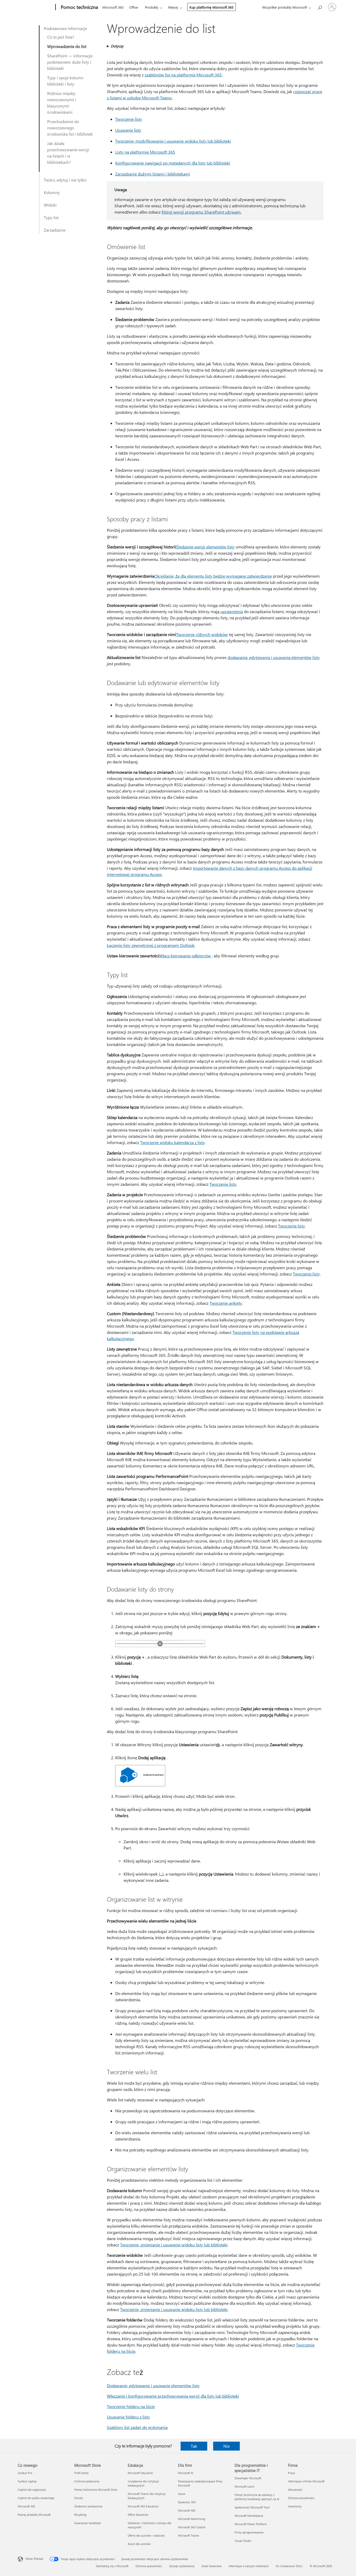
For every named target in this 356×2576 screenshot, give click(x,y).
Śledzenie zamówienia (88, 2506)
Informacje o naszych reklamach (249, 2566)
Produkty (152, 7)
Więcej (173, 7)
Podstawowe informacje (65, 28)
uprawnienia (232, 611)
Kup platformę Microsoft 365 (211, 7)
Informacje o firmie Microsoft (306, 2481)
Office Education (138, 2515)
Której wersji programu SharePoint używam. (201, 212)
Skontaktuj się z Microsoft (112, 2566)
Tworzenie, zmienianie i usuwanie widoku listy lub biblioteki (174, 2245)
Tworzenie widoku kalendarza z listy (173, 1142)
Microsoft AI (186, 2473)
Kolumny (52, 192)
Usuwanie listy (128, 130)
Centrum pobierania (87, 2481)
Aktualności (295, 2490)
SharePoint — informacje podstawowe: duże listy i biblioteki (70, 62)
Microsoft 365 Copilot (192, 2527)
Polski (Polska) (34, 2559)
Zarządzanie (55, 230)
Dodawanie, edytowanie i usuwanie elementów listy (153, 2385)
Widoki (50, 205)
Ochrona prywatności (301, 2498)
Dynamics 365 (187, 2502)
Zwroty (79, 2498)
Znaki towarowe (211, 2566)
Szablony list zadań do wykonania (137, 2427)
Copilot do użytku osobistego (36, 2498)
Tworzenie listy (129, 119)
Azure (182, 2494)
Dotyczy (117, 46)
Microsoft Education (140, 2473)
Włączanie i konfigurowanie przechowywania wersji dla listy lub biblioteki (173, 2396)
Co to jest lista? (61, 37)
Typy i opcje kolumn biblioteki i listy (65, 81)
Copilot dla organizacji (32, 2490)
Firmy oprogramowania (249, 2532)
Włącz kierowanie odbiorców (185, 956)
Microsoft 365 (113, 7)
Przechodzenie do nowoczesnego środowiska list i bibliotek (70, 128)
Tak (194, 2446)
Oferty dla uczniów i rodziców (146, 2535)
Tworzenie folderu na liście (131, 2406)
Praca (291, 2473)
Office (134, 7)
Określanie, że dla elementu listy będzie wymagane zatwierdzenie (213, 576)
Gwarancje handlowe (88, 2523)
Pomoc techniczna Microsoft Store (96, 2490)
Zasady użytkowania (182, 2566)
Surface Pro (25, 2473)
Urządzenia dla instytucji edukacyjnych (143, 2483)
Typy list (51, 217)
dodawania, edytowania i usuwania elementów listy (274, 657)
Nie (226, 2446)
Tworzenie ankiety (226, 1303)
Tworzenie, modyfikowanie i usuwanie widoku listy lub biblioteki (173, 141)
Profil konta (81, 2473)
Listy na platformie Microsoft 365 (145, 152)
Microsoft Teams (189, 2535)
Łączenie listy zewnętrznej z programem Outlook (151, 945)
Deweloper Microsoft (248, 2478)
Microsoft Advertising (192, 2519)
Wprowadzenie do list (67, 46)
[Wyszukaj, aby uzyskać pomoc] (320, 7)
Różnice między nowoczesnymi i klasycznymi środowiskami (62, 103)
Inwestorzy (295, 2506)
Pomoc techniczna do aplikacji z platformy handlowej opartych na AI (257, 2497)
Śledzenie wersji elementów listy (205, 547)
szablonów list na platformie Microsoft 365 (183, 75)
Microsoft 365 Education (143, 2506)
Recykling (80, 2515)
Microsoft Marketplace (249, 2516)
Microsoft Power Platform (251, 2524)
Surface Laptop (27, 2481)
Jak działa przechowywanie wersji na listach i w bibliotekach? (68, 153)
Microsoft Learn (244, 2486)
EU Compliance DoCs (289, 2566)
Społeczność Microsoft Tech (252, 2507)
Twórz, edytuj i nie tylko (65, 180)
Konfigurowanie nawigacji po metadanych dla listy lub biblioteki (173, 163)
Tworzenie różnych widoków (202, 634)
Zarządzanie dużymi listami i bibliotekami (153, 174)
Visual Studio (243, 2541)
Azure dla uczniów (139, 2544)
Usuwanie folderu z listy (128, 2417)
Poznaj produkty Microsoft (34, 2515)
